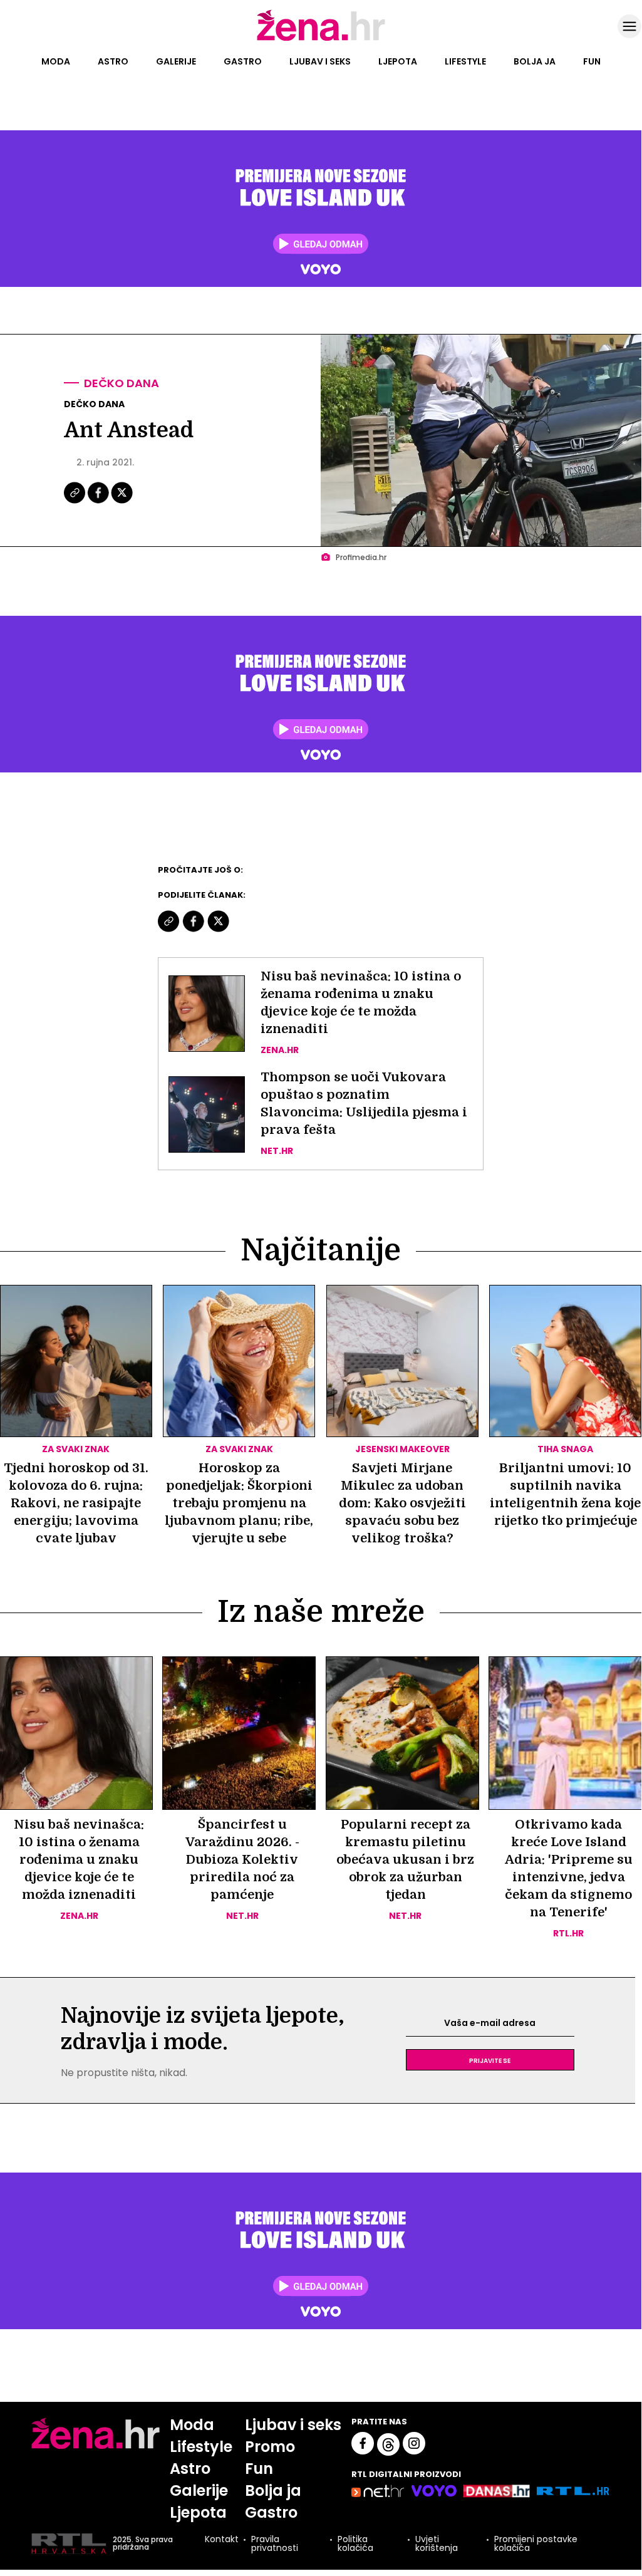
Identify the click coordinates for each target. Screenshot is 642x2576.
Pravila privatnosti (275, 2543)
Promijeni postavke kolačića (536, 2543)
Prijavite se (490, 2060)
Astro (113, 61)
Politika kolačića (355, 2543)
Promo (270, 2447)
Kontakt (222, 2540)
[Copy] (75, 502)
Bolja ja (535, 61)
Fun (592, 61)
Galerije (176, 61)
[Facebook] (99, 502)
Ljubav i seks (320, 61)
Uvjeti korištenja (437, 2543)
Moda (56, 61)
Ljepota (398, 61)
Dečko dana (122, 383)
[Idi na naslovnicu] (321, 39)
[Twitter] (122, 502)
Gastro (243, 61)
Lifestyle (465, 61)
